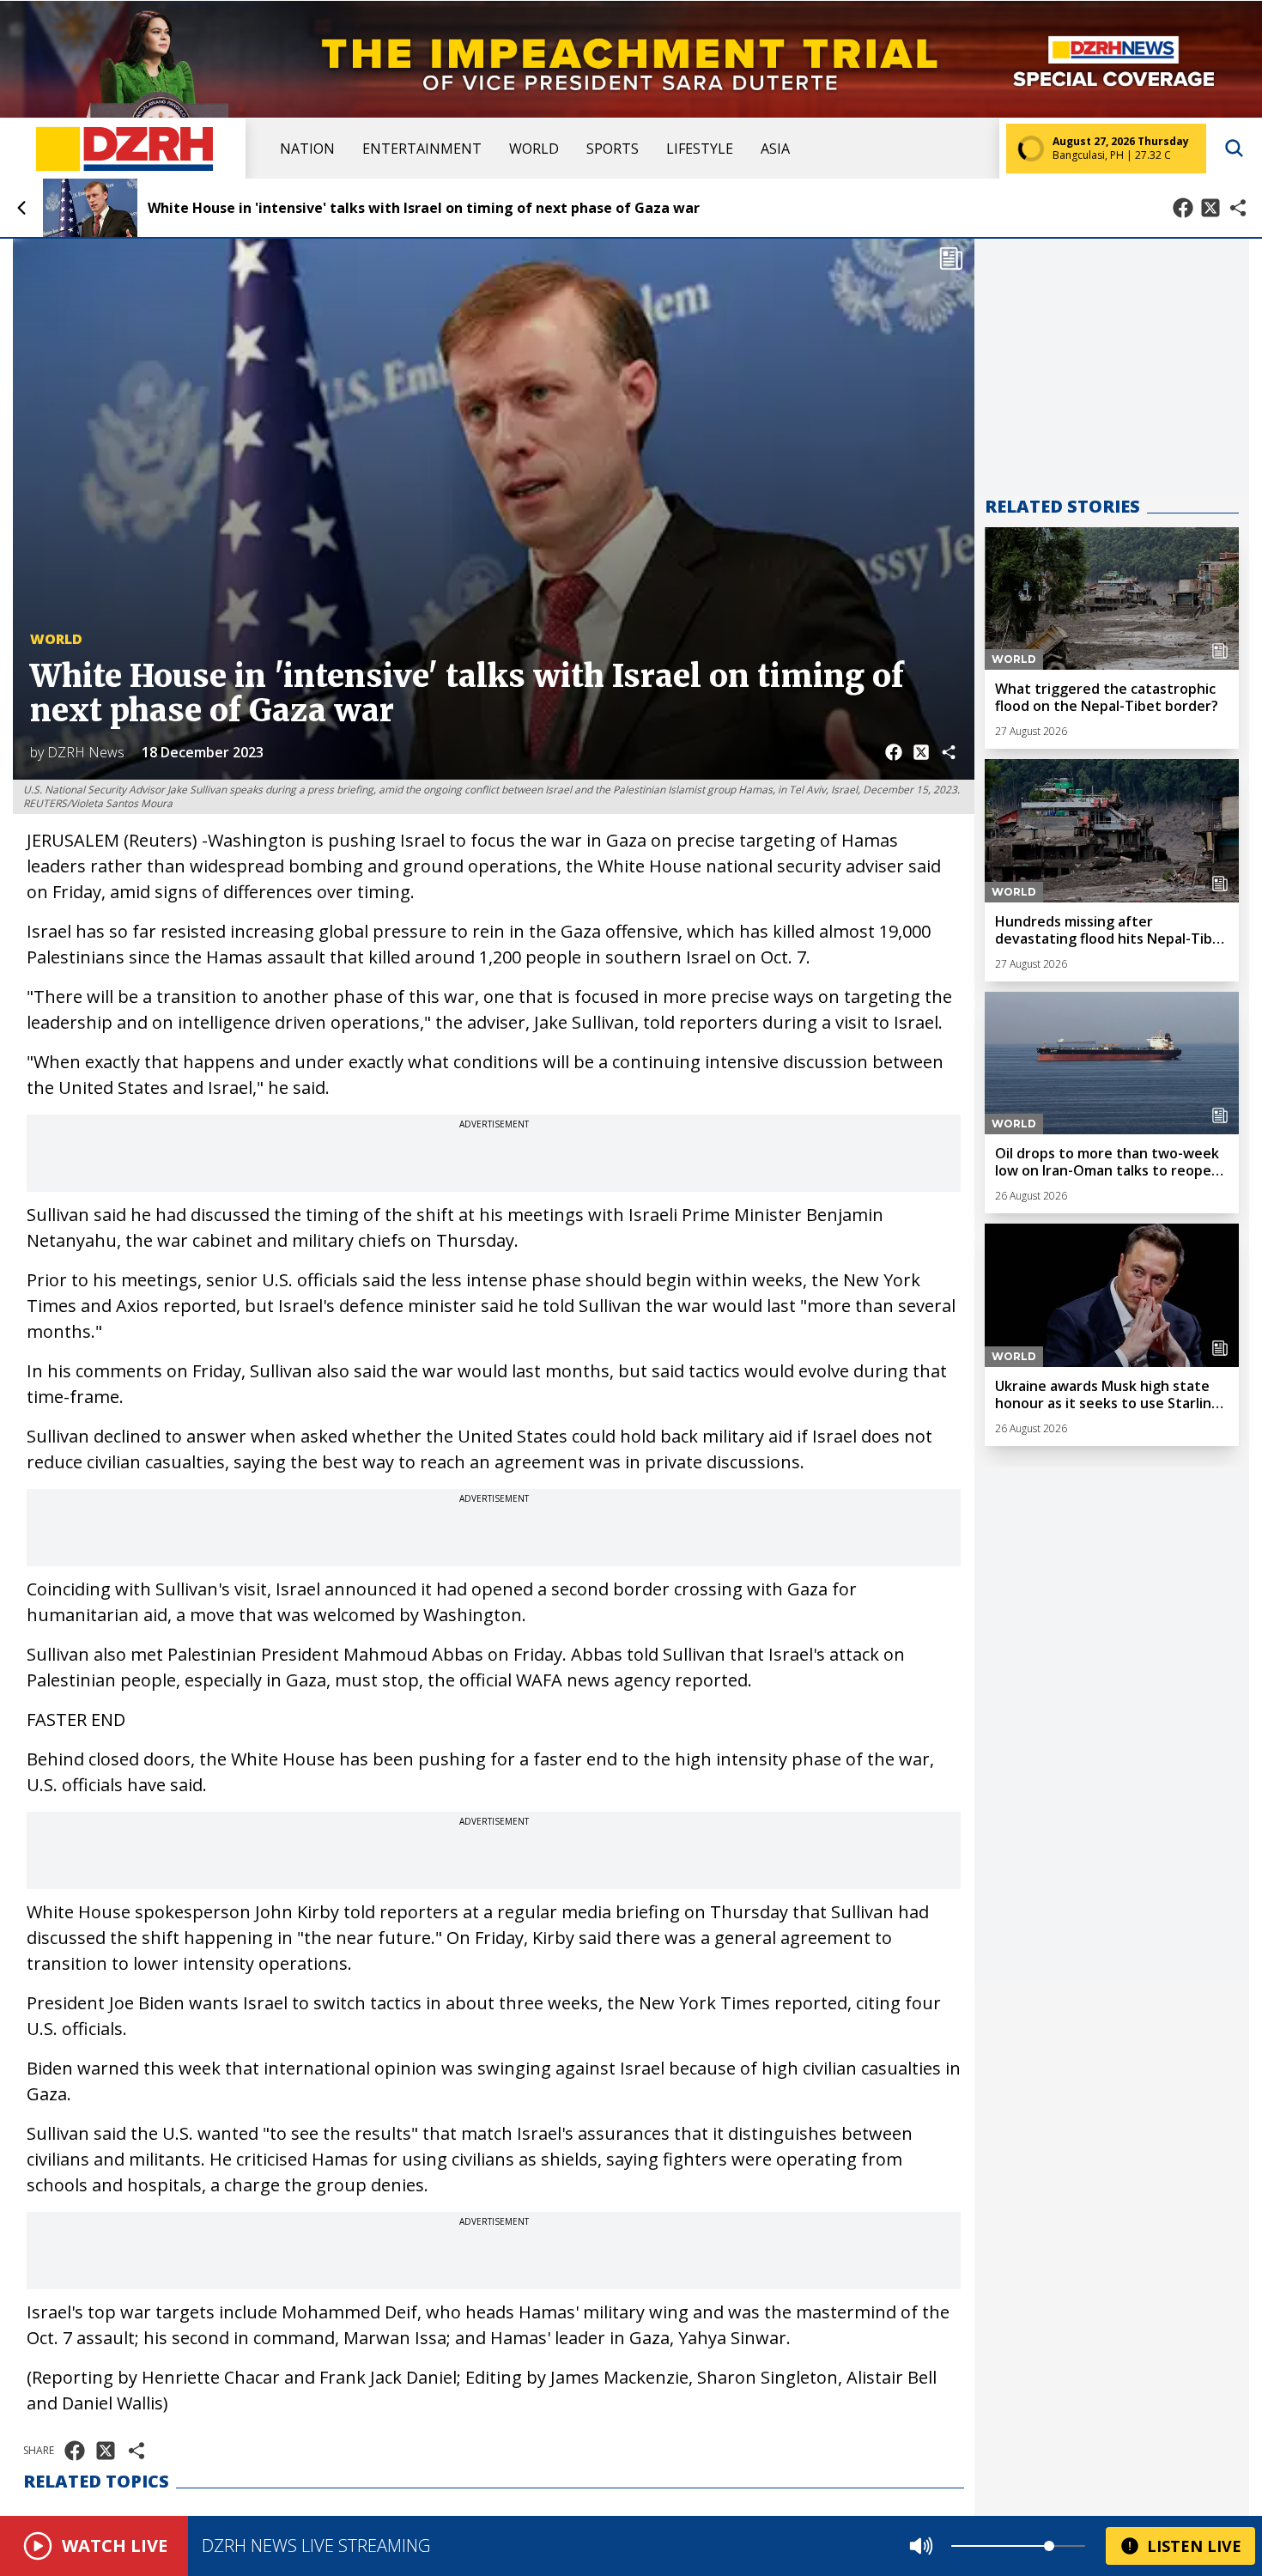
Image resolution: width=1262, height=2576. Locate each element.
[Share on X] (1210, 208)
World (534, 149)
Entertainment (422, 149)
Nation (307, 149)
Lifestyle (700, 149)
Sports (613, 149)
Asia (775, 149)
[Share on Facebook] (1183, 208)
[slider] (1049, 2546)
